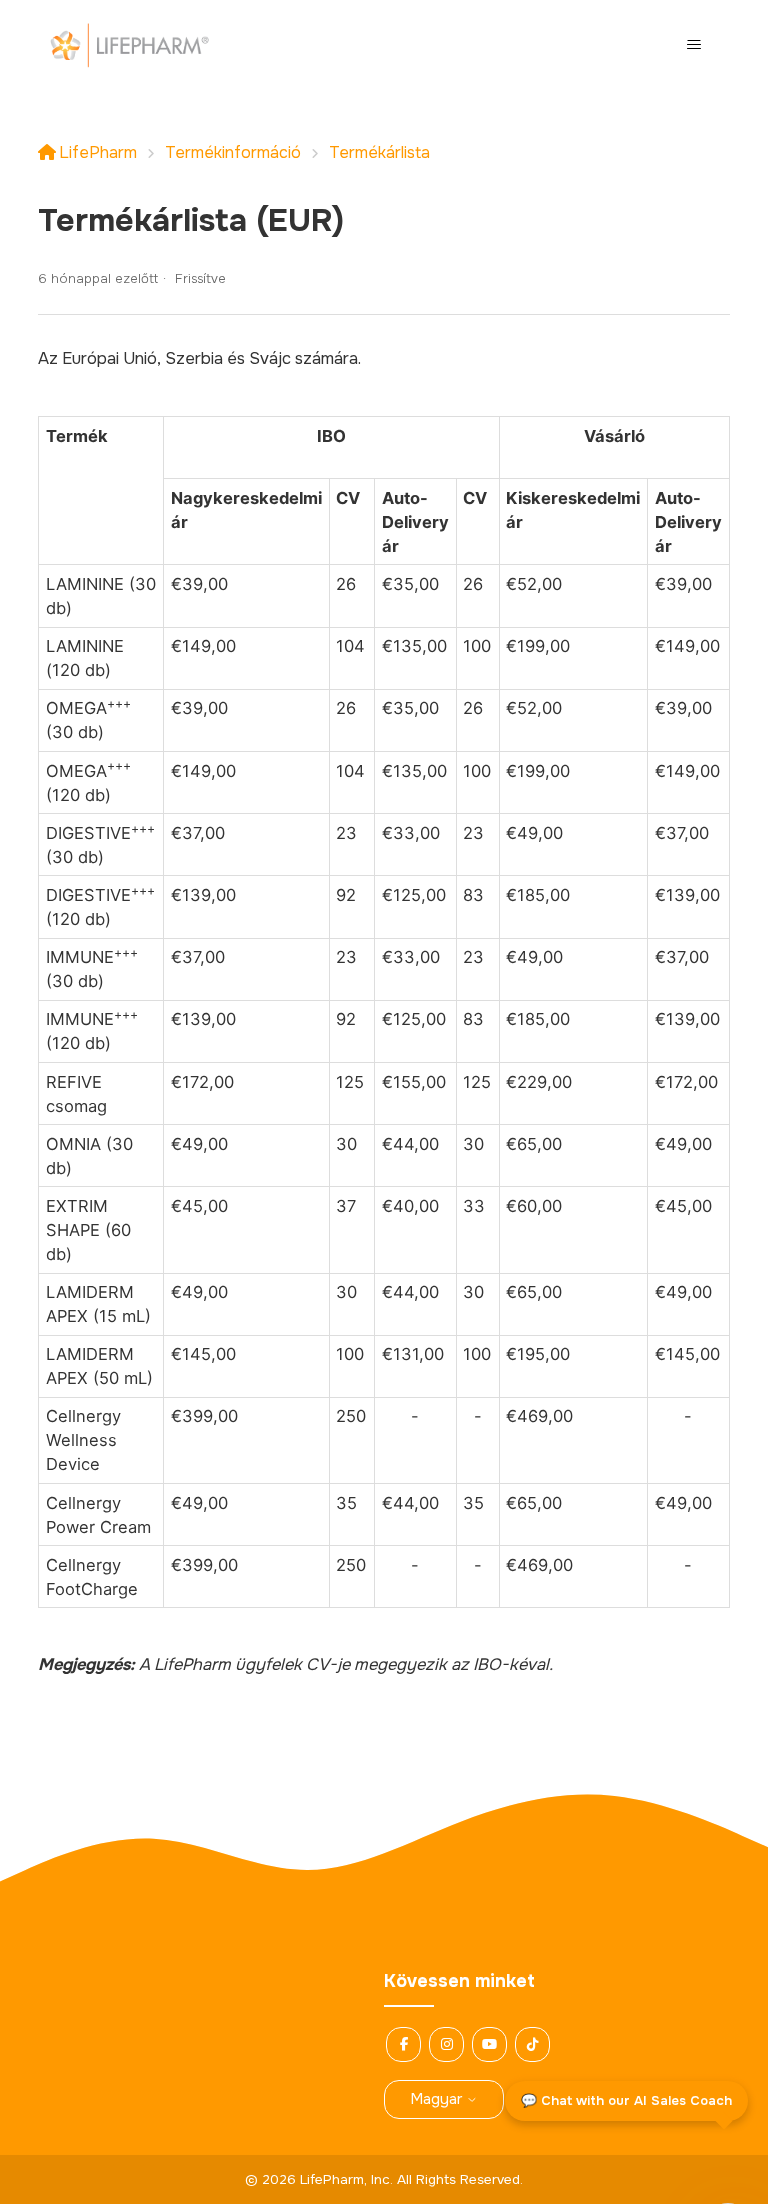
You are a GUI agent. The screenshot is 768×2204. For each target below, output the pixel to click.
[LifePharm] (129, 45)
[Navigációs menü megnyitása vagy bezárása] (694, 45)
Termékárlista (379, 152)
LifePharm (98, 152)
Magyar (438, 2099)
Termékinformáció (233, 152)
